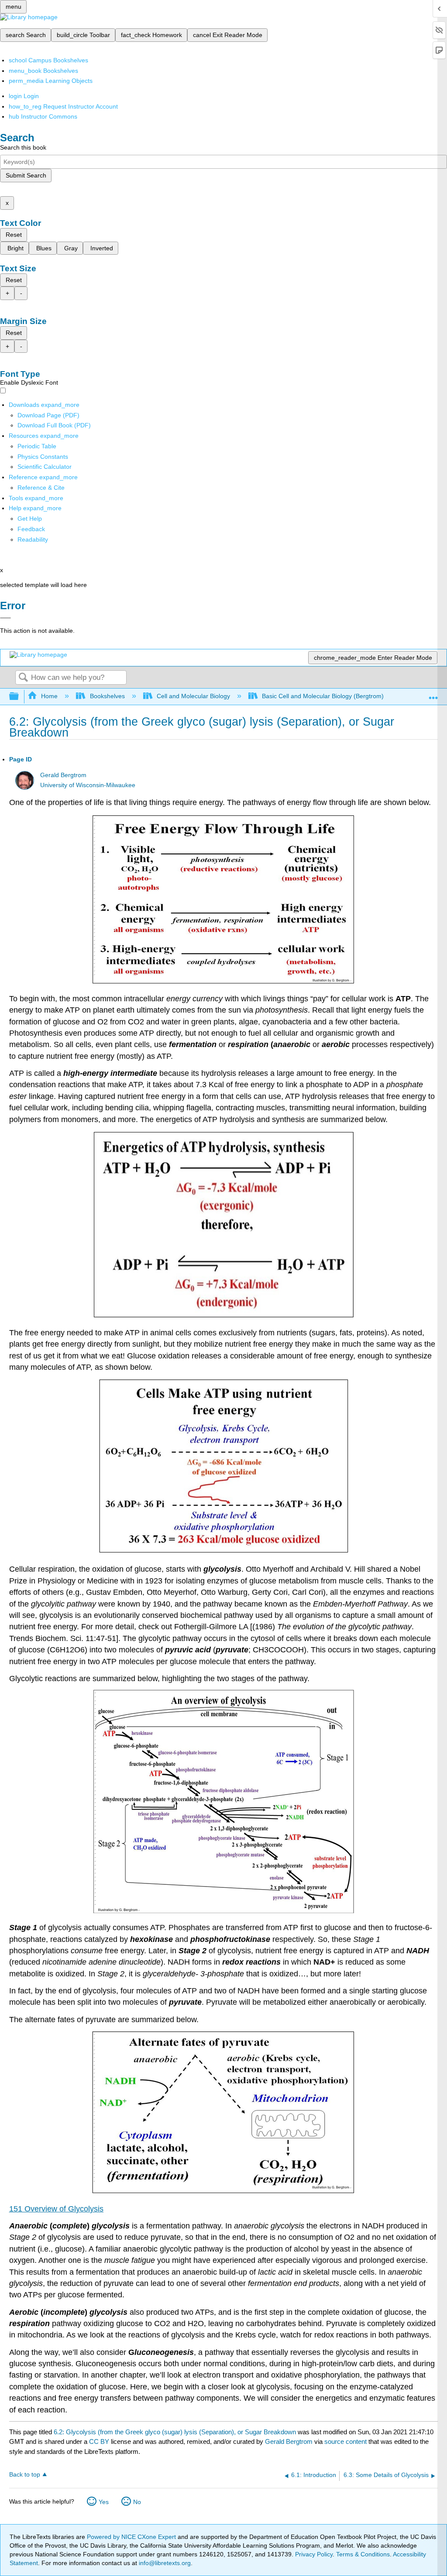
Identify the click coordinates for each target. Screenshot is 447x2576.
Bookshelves (107, 696)
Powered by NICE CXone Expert (132, 2537)
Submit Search (26, 175)
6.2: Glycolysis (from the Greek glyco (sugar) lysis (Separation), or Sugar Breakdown (175, 2432)
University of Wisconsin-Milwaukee (88, 785)
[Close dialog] (5, 618)
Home (49, 696)
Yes (104, 2502)
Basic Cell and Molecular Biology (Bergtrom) (323, 696)
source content (346, 2441)
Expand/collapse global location (433, 694)
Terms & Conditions (363, 2554)
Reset (14, 235)
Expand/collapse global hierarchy (20, 697)
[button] (31, 529)
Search (23, 678)
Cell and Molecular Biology (193, 696)
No (137, 2502)
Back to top (25, 2475)
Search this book (23, 147)
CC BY (100, 2441)
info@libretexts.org (164, 2563)
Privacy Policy (314, 2554)
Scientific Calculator (45, 467)
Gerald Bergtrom (63, 775)
